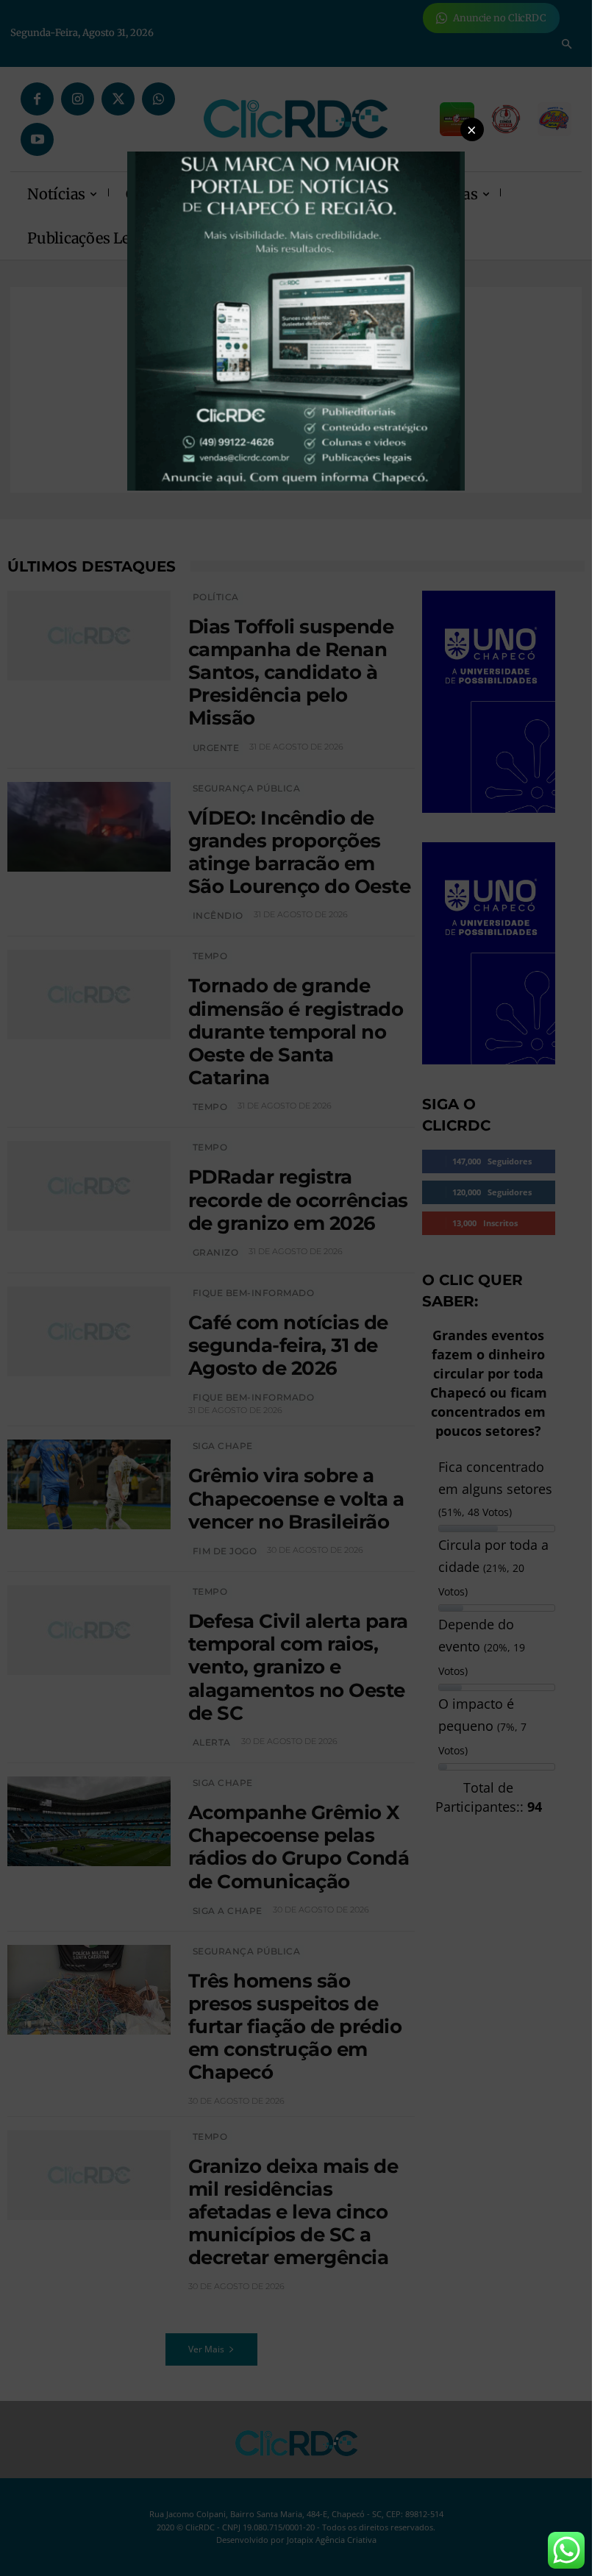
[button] (472, 129)
